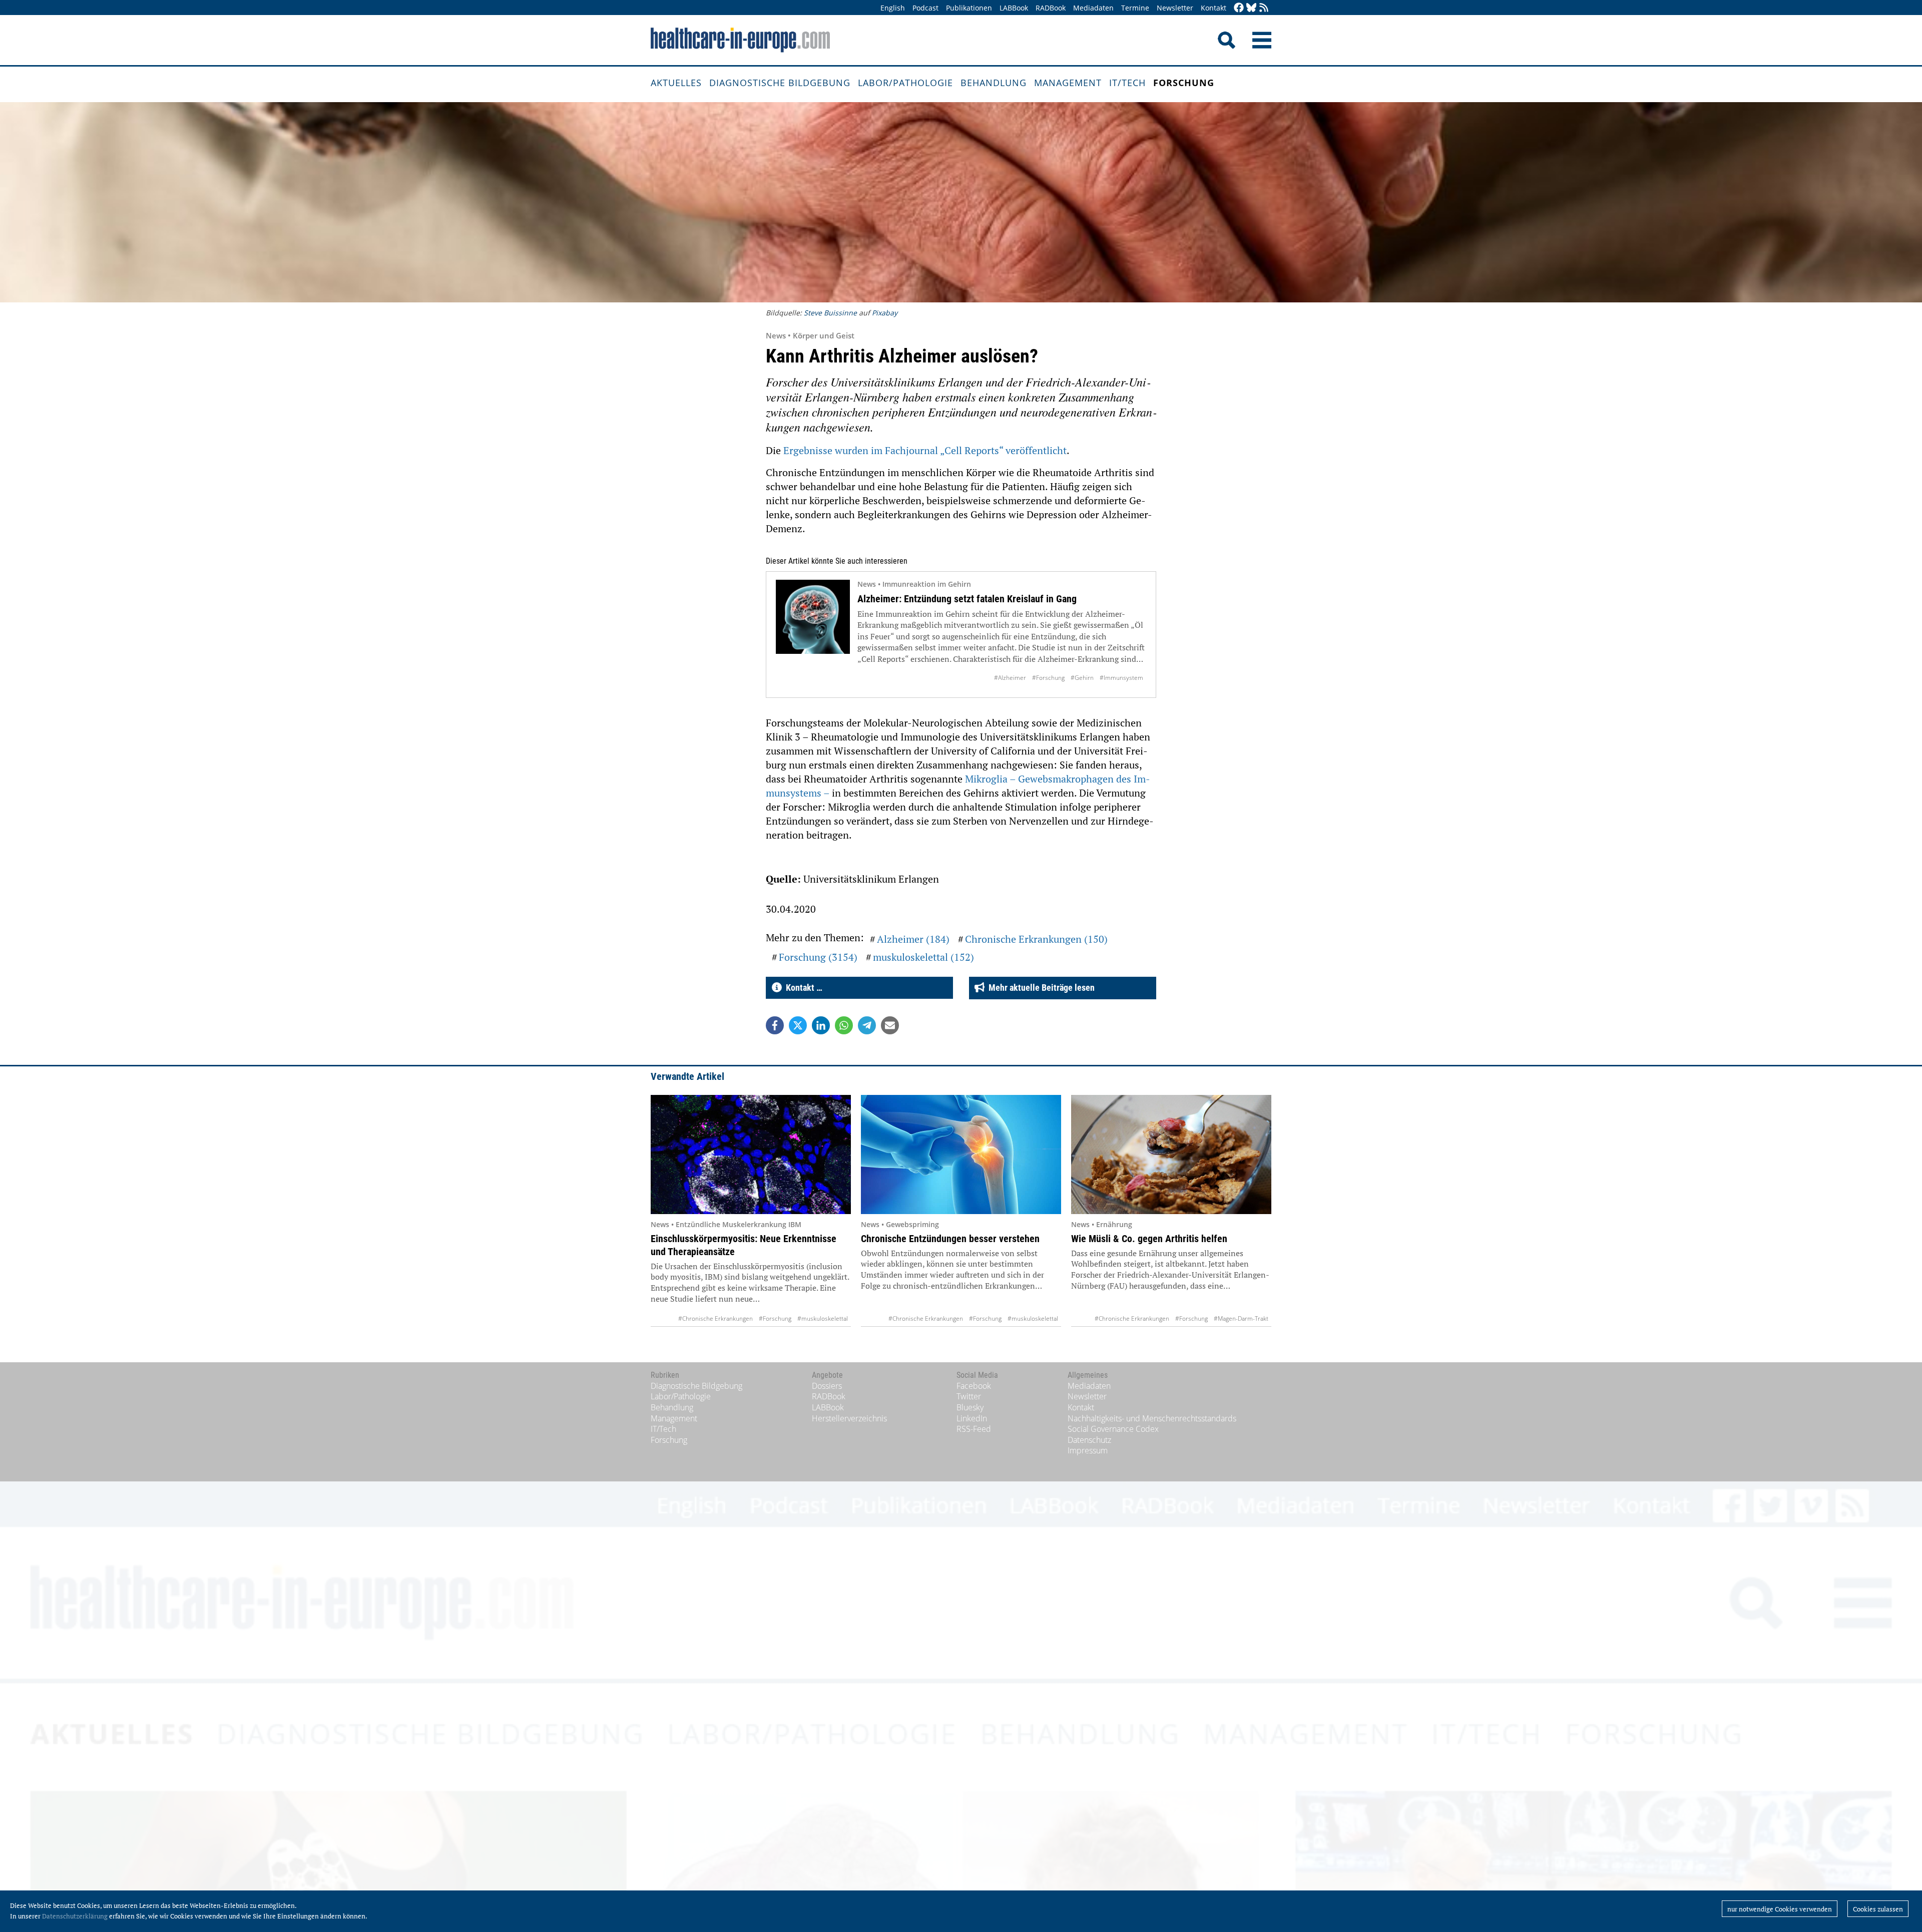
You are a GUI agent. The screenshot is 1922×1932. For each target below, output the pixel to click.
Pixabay (885, 313)
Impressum (1088, 1450)
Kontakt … (802, 988)
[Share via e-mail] (890, 1025)
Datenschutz (1089, 1440)
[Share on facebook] (775, 1025)
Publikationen (969, 8)
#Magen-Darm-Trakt (1241, 1318)
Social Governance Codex (1113, 1429)
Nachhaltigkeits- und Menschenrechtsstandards (1152, 1418)
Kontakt (1214, 8)
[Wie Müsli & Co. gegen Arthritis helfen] (1171, 1154)
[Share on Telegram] (867, 1025)
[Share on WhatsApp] (844, 1025)
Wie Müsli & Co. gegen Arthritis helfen (1149, 1239)
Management (1068, 83)
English (893, 8)
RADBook (1051, 8)
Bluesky (970, 1407)
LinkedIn (972, 1418)
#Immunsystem (1121, 678)
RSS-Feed (974, 1429)
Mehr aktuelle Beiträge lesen (1040, 988)
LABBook (1014, 8)
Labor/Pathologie (905, 83)
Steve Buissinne (830, 313)
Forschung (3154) (818, 957)
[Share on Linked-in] (821, 1025)
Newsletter (1175, 8)
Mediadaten (1093, 8)
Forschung (1184, 83)
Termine (1135, 8)
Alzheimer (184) (913, 939)
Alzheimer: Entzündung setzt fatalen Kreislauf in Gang (967, 599)
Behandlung (994, 83)
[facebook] (1239, 8)
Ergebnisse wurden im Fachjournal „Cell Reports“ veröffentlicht (925, 450)
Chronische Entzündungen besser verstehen (950, 1239)
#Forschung (1048, 678)
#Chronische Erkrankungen (715, 1318)
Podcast (925, 8)
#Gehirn (1082, 678)
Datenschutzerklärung (75, 1916)
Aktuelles (676, 83)
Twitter (969, 1396)
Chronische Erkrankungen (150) (1036, 939)
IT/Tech (1127, 83)
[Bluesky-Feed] (1251, 8)
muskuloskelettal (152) (923, 957)
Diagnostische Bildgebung (780, 83)
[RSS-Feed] (1264, 8)
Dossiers (827, 1386)
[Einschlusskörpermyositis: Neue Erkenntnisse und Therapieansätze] (751, 1154)
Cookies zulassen (1878, 1909)
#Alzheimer (1010, 678)
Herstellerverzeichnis (849, 1418)
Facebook (974, 1386)
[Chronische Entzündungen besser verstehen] (961, 1154)
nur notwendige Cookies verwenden (1780, 1909)
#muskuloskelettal (823, 1318)
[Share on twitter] (798, 1025)
